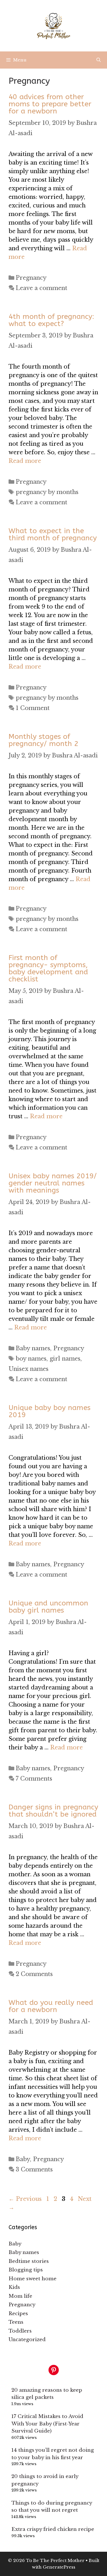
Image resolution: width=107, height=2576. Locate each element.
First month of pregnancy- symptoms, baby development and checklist (48, 968)
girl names (65, 1359)
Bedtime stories (29, 2261)
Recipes (18, 2314)
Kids (14, 2287)
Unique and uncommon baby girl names (48, 1607)
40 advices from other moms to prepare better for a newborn (50, 104)
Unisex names (29, 1369)
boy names (31, 1359)
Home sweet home (33, 2279)
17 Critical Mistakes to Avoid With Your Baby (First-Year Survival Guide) (47, 2424)
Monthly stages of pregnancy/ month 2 (44, 740)
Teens (16, 2322)
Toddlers (20, 2331)
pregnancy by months (47, 492)
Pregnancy (31, 278)
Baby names (33, 1348)
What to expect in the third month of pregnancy (53, 534)
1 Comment (33, 708)
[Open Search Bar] (99, 60)
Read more (25, 461)
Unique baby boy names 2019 (50, 1411)
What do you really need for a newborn (51, 2006)
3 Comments (34, 2169)
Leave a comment (42, 288)
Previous (25, 2199)
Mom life (20, 2296)
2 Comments (34, 1974)
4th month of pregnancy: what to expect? (51, 320)
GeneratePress (59, 2567)
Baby (23, 2159)
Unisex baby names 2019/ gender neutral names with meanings (53, 1183)
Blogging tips (26, 2270)
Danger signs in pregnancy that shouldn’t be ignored (53, 1811)
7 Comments (34, 1779)
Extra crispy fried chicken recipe (53, 2529)
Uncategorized (27, 2340)
